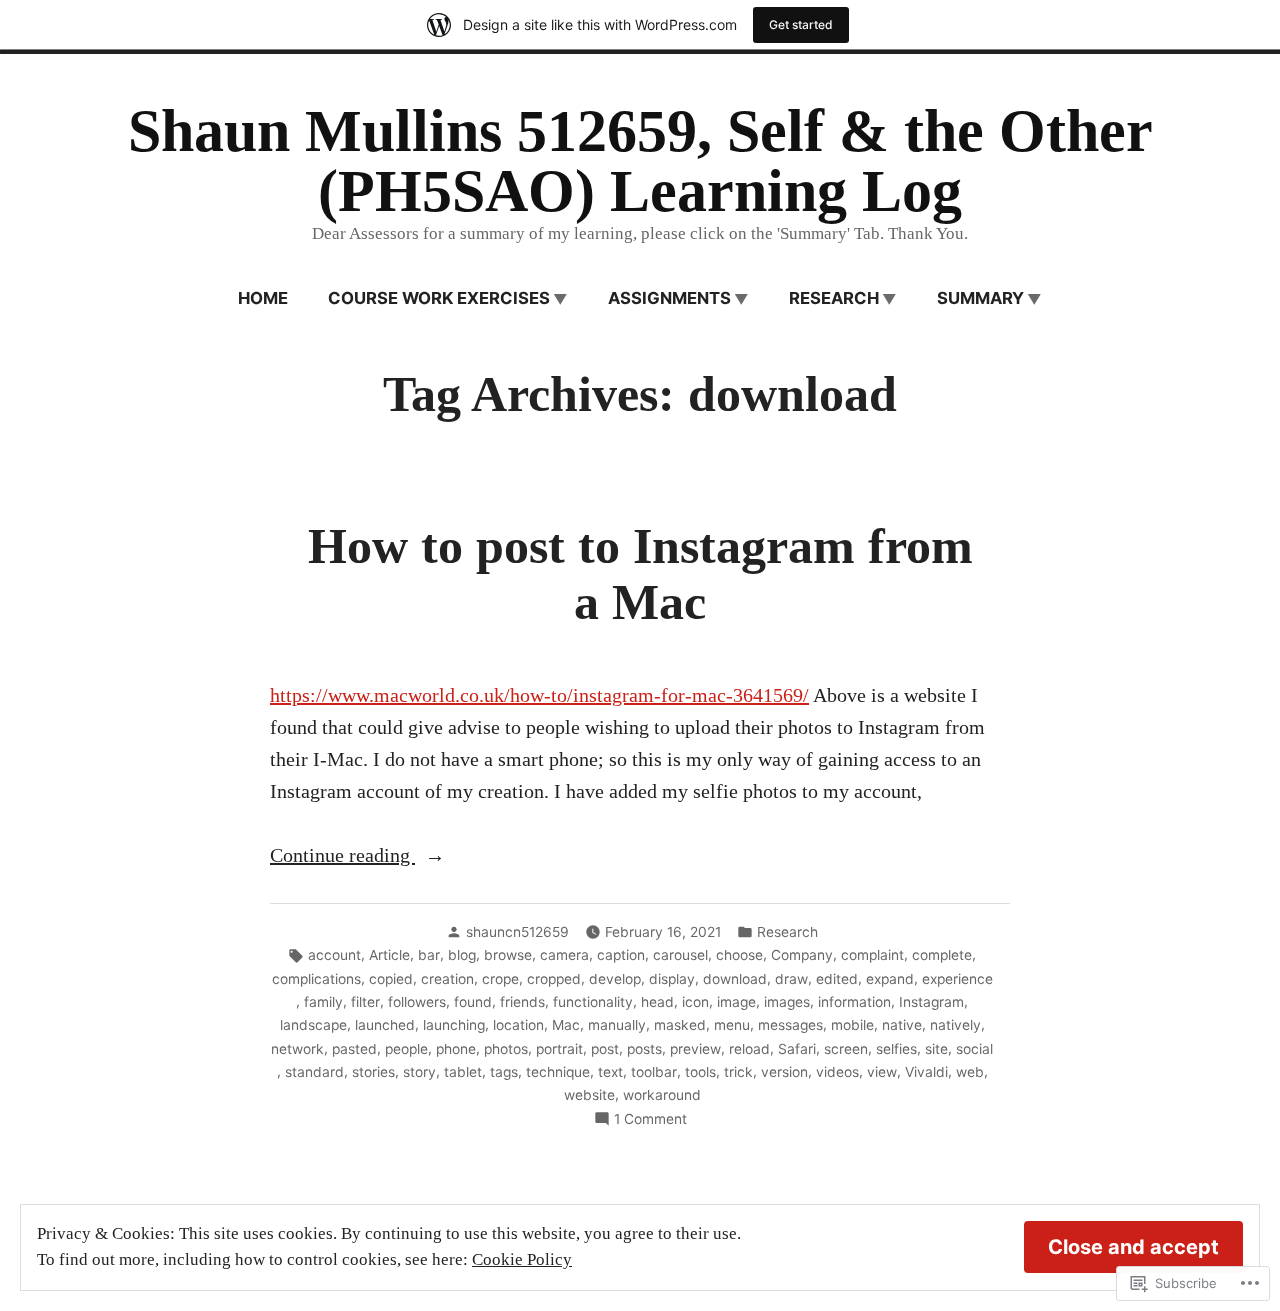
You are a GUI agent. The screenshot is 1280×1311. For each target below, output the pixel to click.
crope (500, 979)
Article (389, 955)
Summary (980, 298)
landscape (313, 1025)
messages (790, 1025)
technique (558, 1072)
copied (391, 979)
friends (522, 1002)
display (672, 979)
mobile (852, 1025)
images (787, 1002)
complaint (872, 955)
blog (462, 955)
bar (429, 955)
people (406, 1049)
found (473, 1002)
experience (957, 979)
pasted (354, 1049)
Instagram (931, 1002)
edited (837, 979)
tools (700, 1072)
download (735, 979)
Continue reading (342, 857)
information (854, 1002)
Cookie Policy (522, 1259)
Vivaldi (926, 1072)
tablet (463, 1072)
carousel (680, 955)
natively (955, 1025)
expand (890, 979)
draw (791, 979)
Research (834, 298)
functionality (593, 1002)
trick (738, 1072)
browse (508, 955)
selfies (896, 1049)
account (334, 955)
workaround (662, 1095)
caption (621, 955)
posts (644, 1049)
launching (454, 1025)
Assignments (669, 298)
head (657, 1002)
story (419, 1072)
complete (942, 955)
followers (417, 1002)
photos (506, 1049)
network (297, 1049)
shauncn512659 (517, 932)
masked (680, 1025)
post (605, 1049)
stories (373, 1072)
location (518, 1025)
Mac (566, 1025)
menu (732, 1025)
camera (564, 955)
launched (385, 1025)
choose (739, 955)
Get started (801, 24)
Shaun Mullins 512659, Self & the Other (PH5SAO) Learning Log (640, 161)
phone (456, 1049)
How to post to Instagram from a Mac (640, 574)
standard (314, 1072)
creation (447, 979)
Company (802, 955)
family (323, 1002)
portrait (559, 1049)
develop (615, 979)
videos (837, 1072)
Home (263, 298)
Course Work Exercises (439, 298)
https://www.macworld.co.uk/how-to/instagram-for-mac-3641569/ (539, 695)
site (936, 1049)
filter (365, 1002)
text (610, 1072)
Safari (797, 1049)
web (970, 1072)
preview (695, 1049)
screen (846, 1049)
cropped (554, 979)
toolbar (654, 1072)
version (784, 1072)
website (589, 1095)
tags (504, 1072)
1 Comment (650, 1120)
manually (617, 1025)
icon (695, 1002)
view (882, 1072)
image (736, 1002)
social (974, 1049)
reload (749, 1049)
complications (316, 979)
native (902, 1025)
